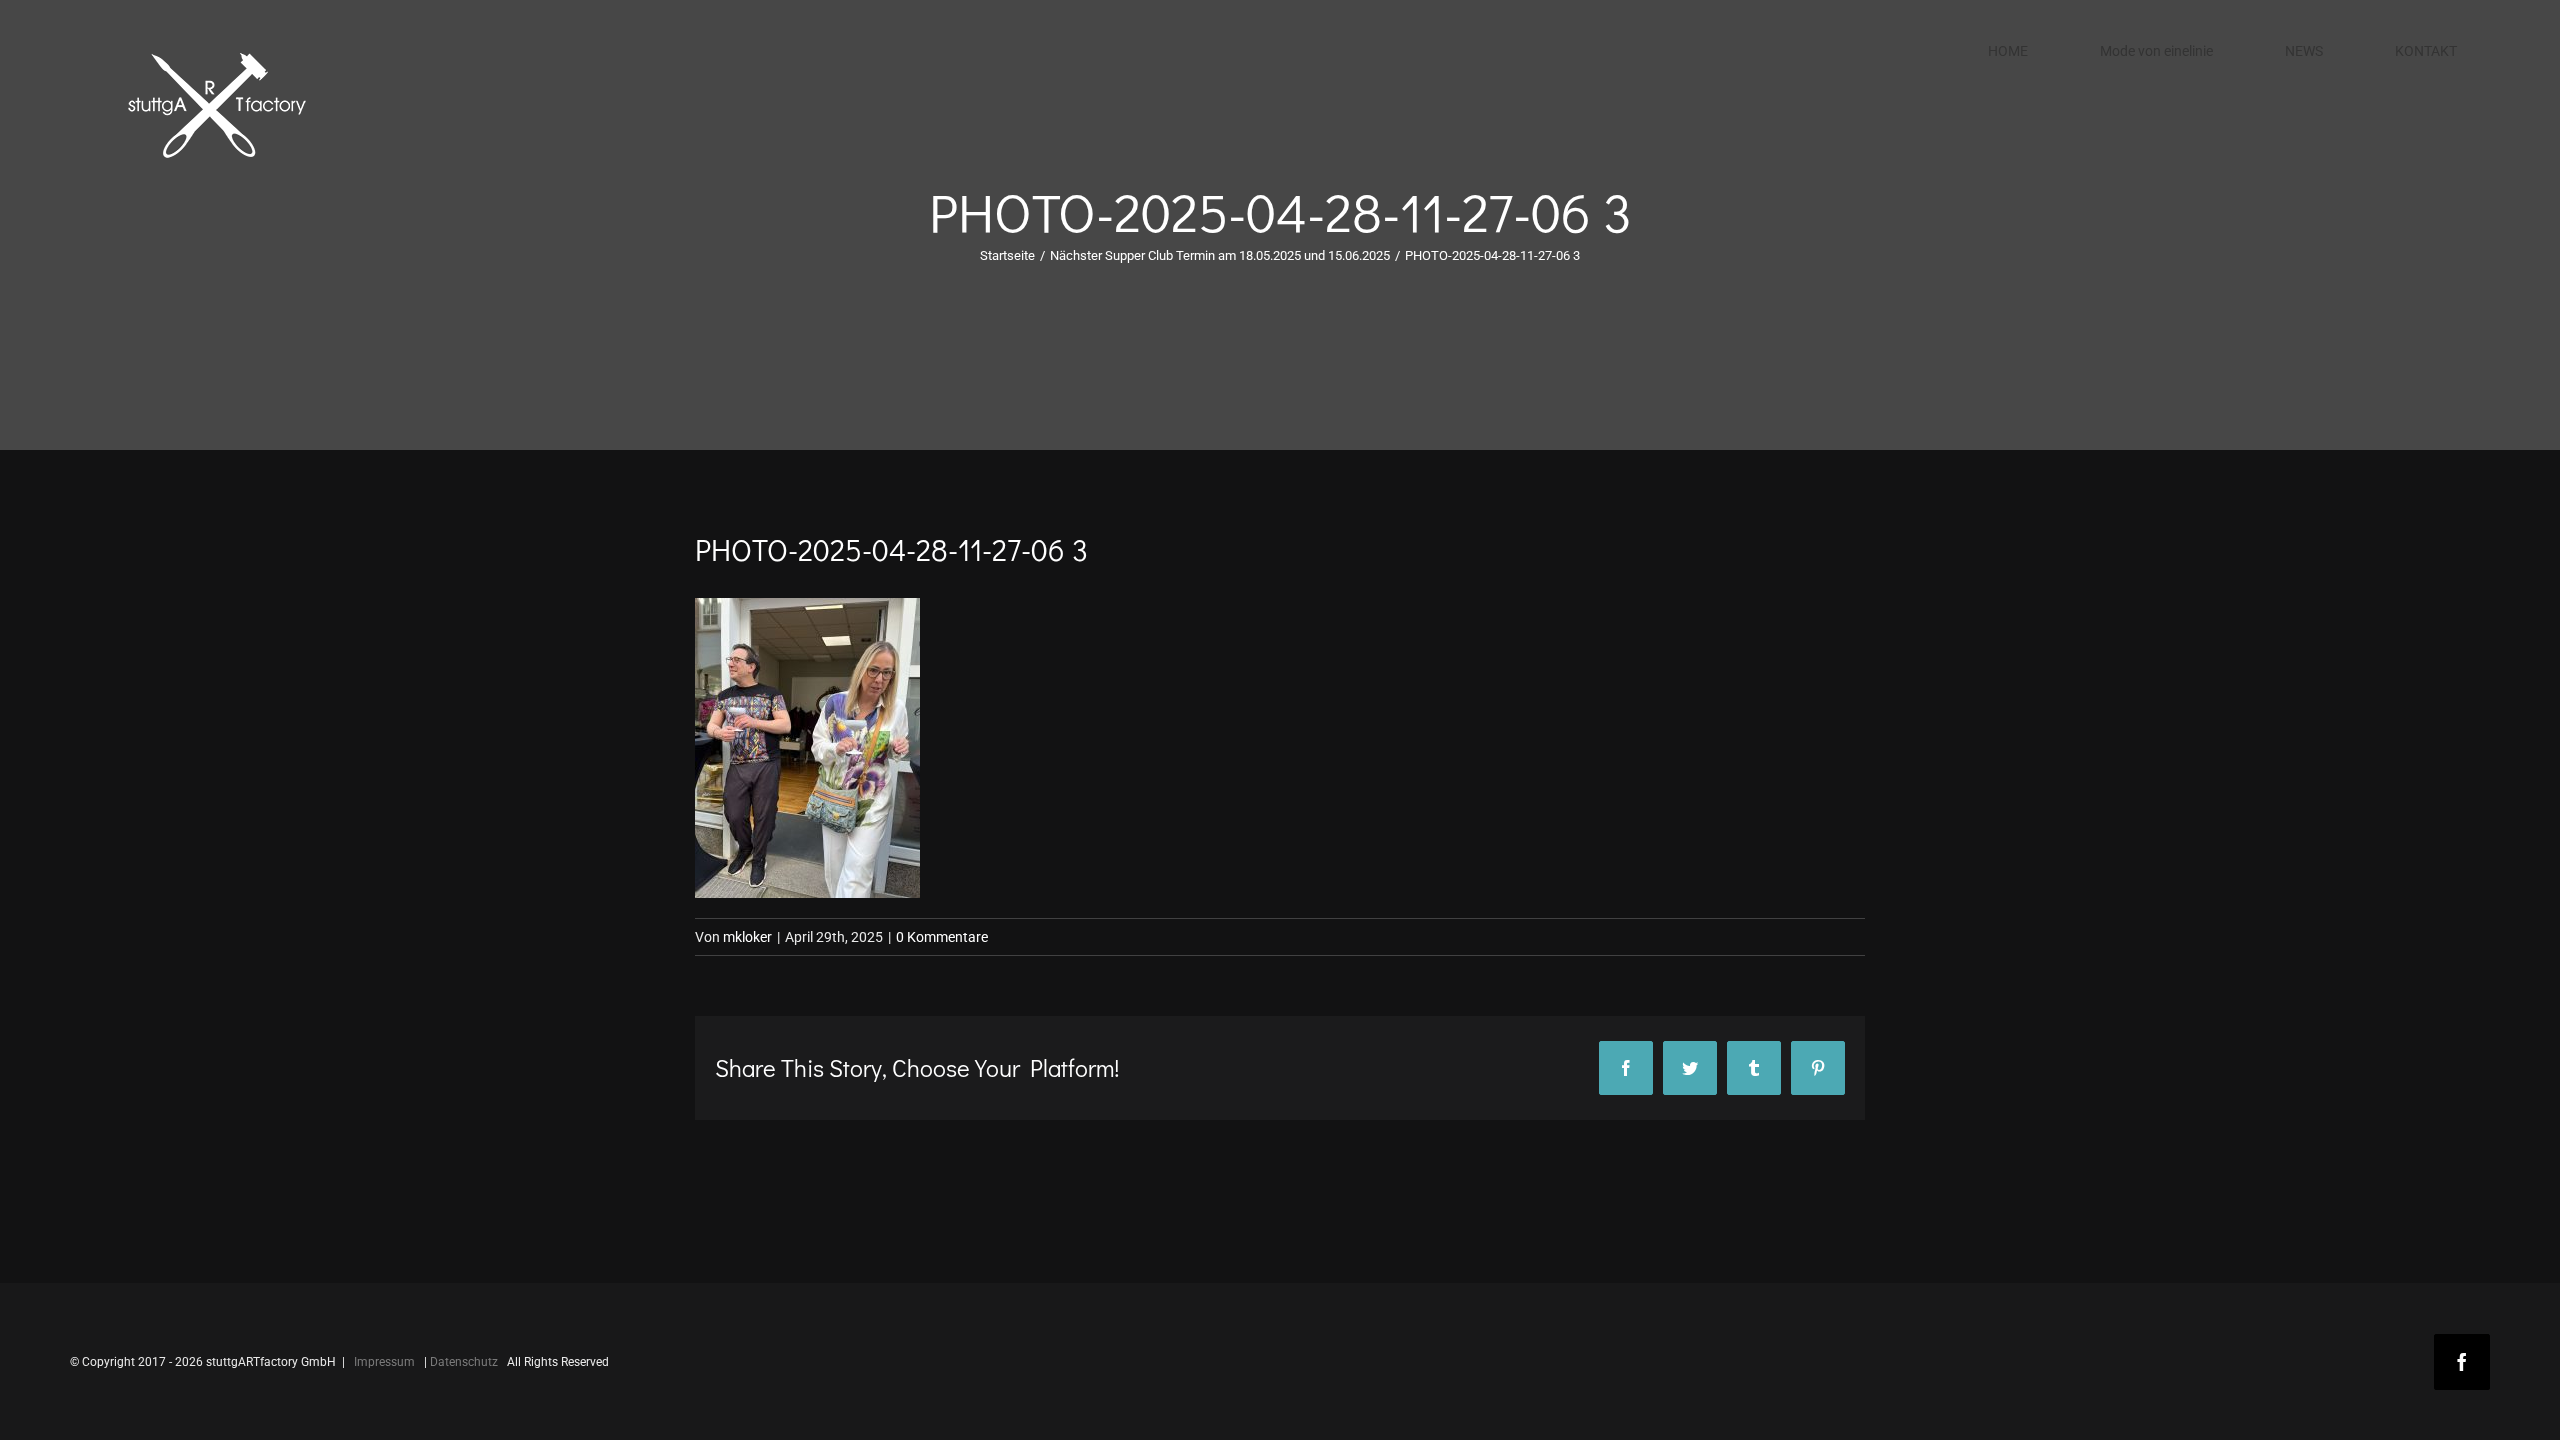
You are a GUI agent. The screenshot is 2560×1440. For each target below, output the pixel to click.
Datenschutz (464, 1362)
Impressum (384, 1362)
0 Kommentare (942, 937)
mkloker (747, 937)
